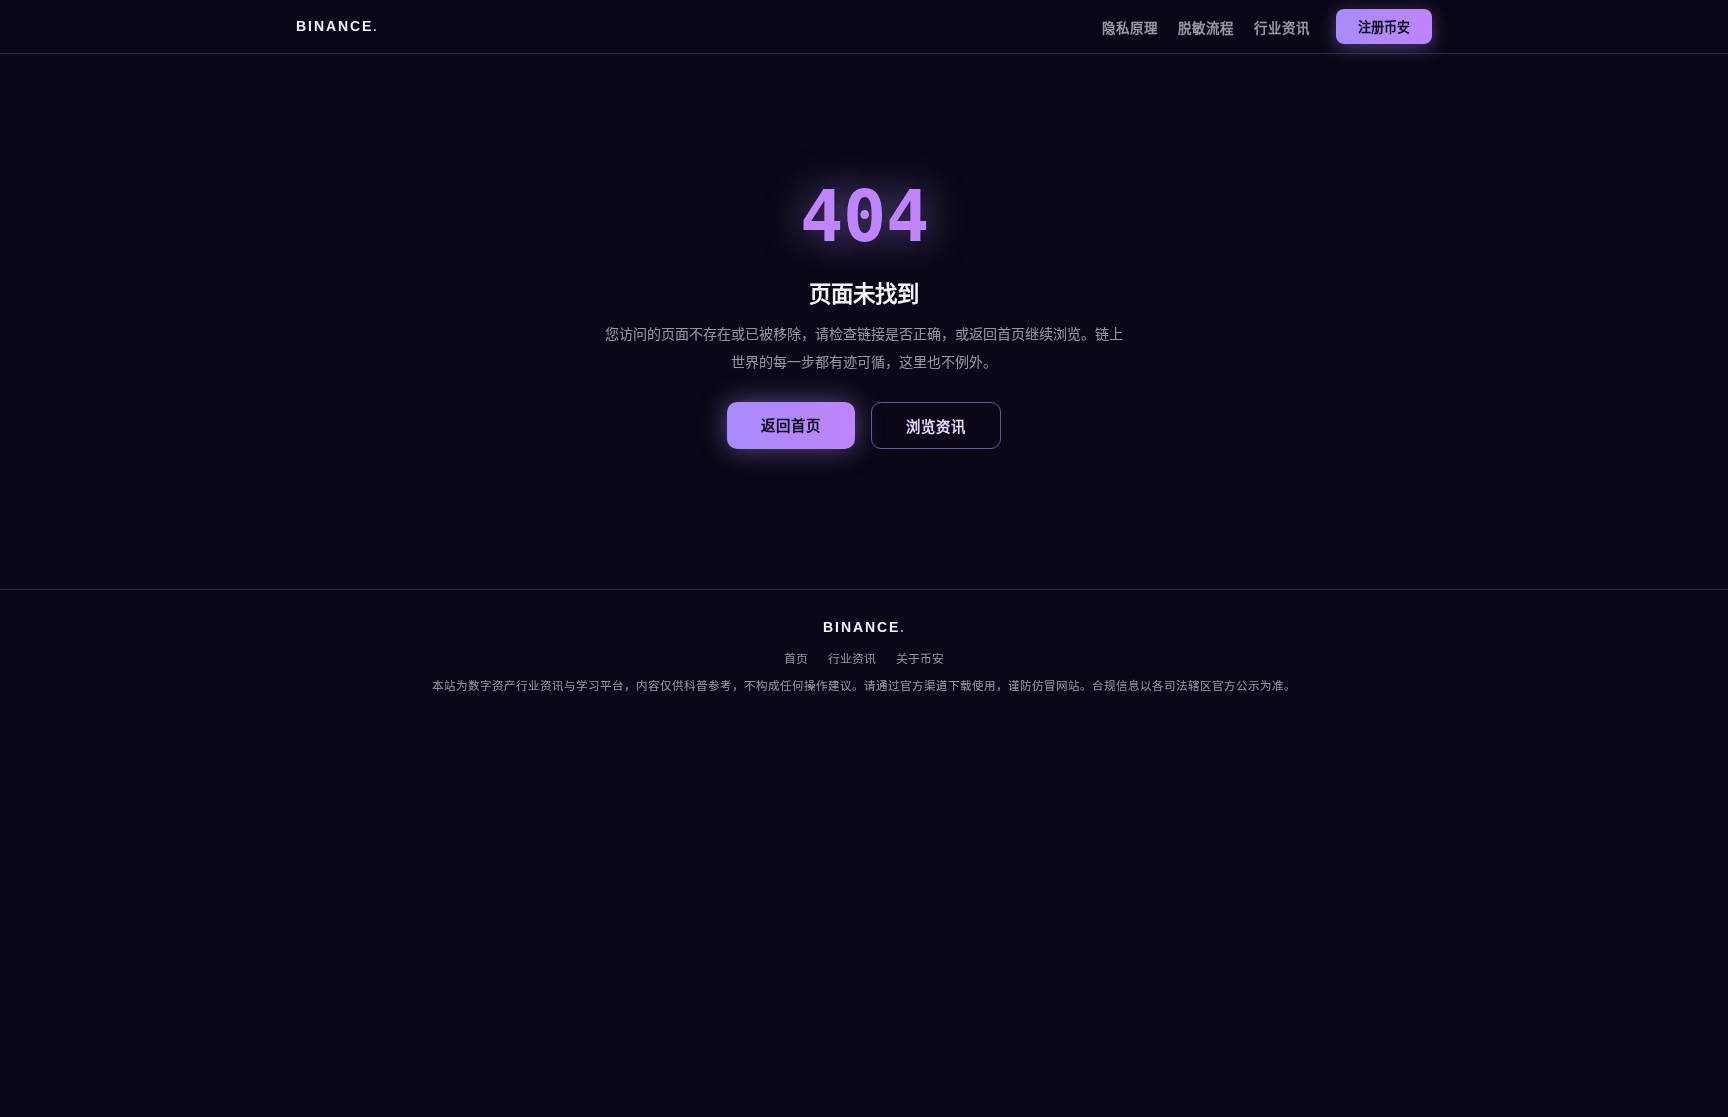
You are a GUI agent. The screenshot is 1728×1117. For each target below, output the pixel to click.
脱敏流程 (1206, 28)
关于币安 (920, 659)
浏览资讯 (936, 427)
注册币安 (1384, 27)
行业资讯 (1282, 28)
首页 (796, 659)
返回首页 (791, 426)
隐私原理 (1130, 28)
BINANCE (337, 26)
